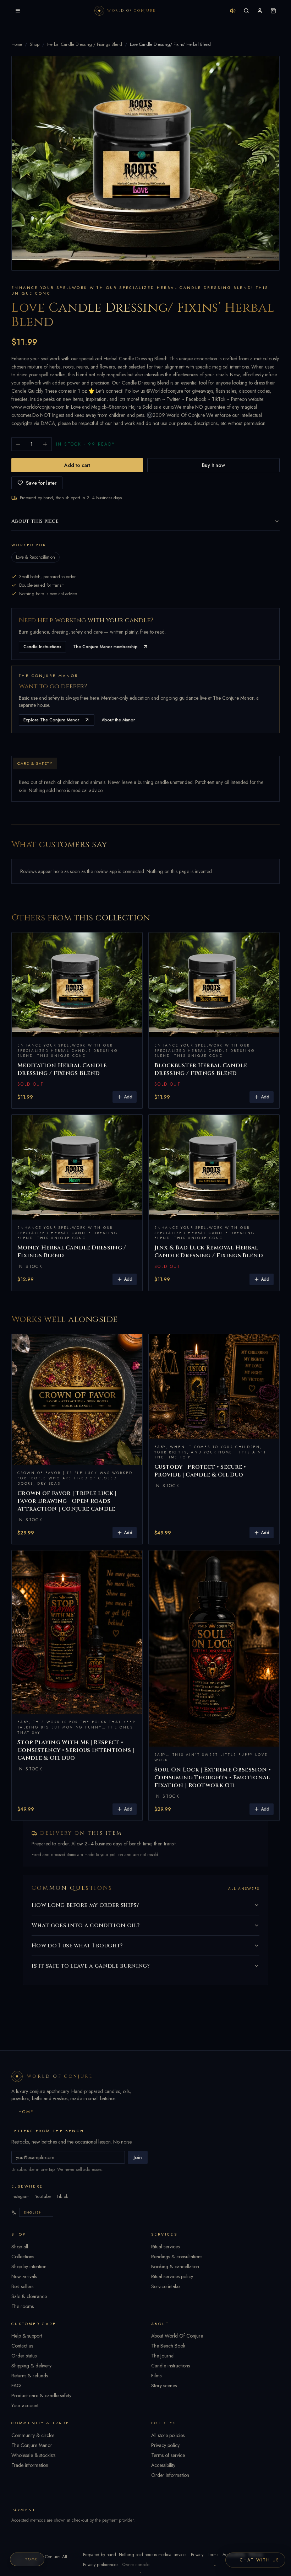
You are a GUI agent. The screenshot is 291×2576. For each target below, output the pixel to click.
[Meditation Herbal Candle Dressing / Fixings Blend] (77, 985)
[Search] (246, 11)
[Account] (260, 11)
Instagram (20, 2196)
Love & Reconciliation (35, 557)
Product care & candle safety (41, 2395)
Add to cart (77, 465)
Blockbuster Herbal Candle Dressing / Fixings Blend (201, 1069)
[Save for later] (132, 943)
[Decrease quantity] (18, 444)
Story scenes (164, 2386)
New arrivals (24, 2276)
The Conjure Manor (32, 2445)
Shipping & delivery (31, 2366)
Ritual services (165, 2247)
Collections (23, 2257)
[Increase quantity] (45, 444)
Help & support (27, 2336)
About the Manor (118, 720)
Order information (170, 2475)
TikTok (62, 2196)
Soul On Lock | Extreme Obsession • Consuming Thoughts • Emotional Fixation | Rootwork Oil (213, 1778)
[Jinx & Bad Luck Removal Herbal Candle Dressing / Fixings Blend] (214, 1167)
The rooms (23, 2306)
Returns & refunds (30, 2376)
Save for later (41, 483)
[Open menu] (18, 11)
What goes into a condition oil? (86, 1925)
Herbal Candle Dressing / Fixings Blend (85, 44)
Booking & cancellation (175, 2266)
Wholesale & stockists (33, 2455)
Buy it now (213, 465)
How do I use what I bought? (77, 1946)
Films (156, 2376)
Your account (25, 2405)
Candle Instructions (42, 647)
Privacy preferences (101, 2565)
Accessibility (163, 2465)
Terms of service (168, 2455)
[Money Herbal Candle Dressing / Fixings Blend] (77, 1167)
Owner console (136, 2565)
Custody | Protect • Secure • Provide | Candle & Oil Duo (200, 1471)
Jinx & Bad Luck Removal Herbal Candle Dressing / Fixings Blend (209, 1252)
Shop (35, 44)
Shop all (20, 2247)
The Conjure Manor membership (105, 647)
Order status (24, 2356)
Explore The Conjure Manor (51, 720)
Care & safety (35, 763)
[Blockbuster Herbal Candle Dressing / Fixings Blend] (214, 985)
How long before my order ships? (85, 1905)
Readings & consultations (177, 2257)
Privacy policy (165, 2445)
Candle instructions (171, 2366)
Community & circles (33, 2435)
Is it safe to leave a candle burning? (90, 1966)
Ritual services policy (172, 2276)
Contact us (22, 2346)
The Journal (163, 2356)
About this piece (35, 521)
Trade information (30, 2465)
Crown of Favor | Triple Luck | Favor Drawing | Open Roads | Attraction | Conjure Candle (67, 1501)
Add (128, 1097)
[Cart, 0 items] (273, 11)
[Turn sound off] (233, 11)
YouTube (43, 2196)
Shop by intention (29, 2266)
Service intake (165, 2286)
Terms (213, 2555)
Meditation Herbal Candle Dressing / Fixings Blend (62, 1069)
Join (138, 2157)
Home (17, 44)
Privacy (197, 2555)
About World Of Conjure (177, 2336)
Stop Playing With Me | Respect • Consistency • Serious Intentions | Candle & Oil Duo (76, 1750)
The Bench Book (168, 2346)
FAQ (16, 2386)
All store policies (168, 2435)
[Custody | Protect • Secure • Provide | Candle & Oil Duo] (214, 1386)
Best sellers (22, 2286)
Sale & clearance (29, 2296)
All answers (244, 1889)
